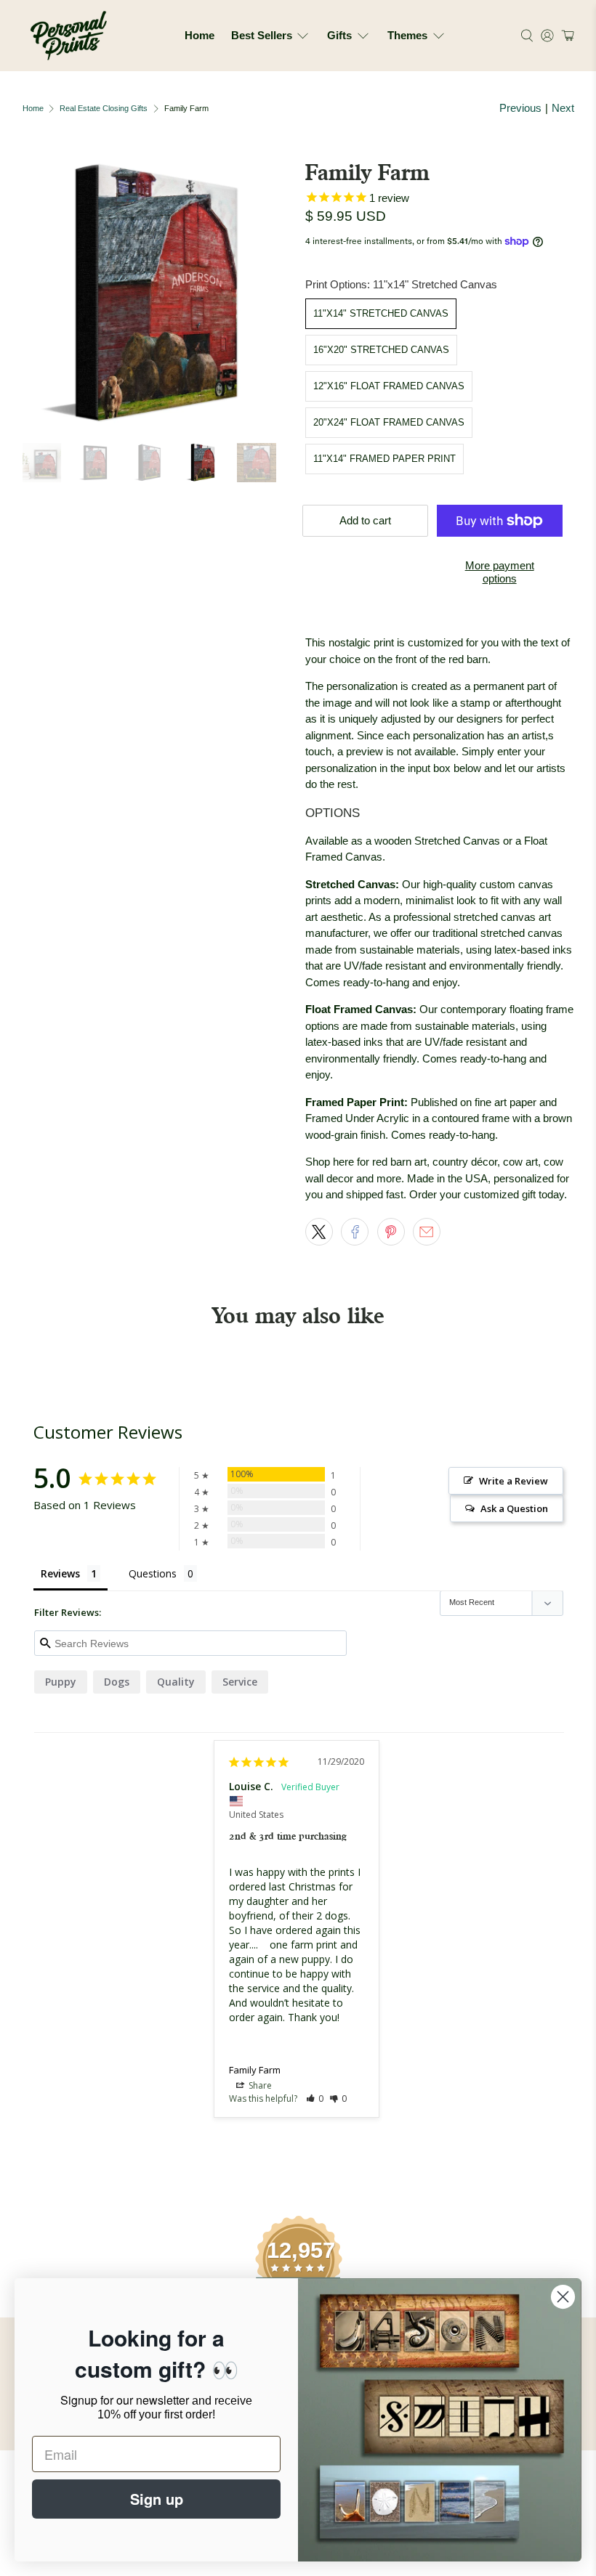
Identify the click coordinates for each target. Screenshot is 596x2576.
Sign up (157, 2499)
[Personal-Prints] (69, 36)
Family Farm (255, 2070)
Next (563, 108)
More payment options (500, 572)
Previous (520, 108)
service (240, 1682)
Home (200, 35)
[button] (566, 36)
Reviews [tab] (60, 1573)
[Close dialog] (563, 2297)
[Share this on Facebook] (355, 1232)
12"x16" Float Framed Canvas (389, 386)
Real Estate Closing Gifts (104, 109)
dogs (117, 1682)
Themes (407, 35)
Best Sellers (262, 35)
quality (176, 1682)
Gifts (339, 35)
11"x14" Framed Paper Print (384, 459)
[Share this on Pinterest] (391, 1232)
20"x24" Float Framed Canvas (389, 422)
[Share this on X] (319, 1232)
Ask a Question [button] (514, 1508)
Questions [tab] (153, 1573)
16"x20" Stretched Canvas (381, 350)
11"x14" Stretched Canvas (381, 313)
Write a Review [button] (514, 1481)
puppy (61, 1682)
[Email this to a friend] (427, 1232)
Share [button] (259, 2085)
